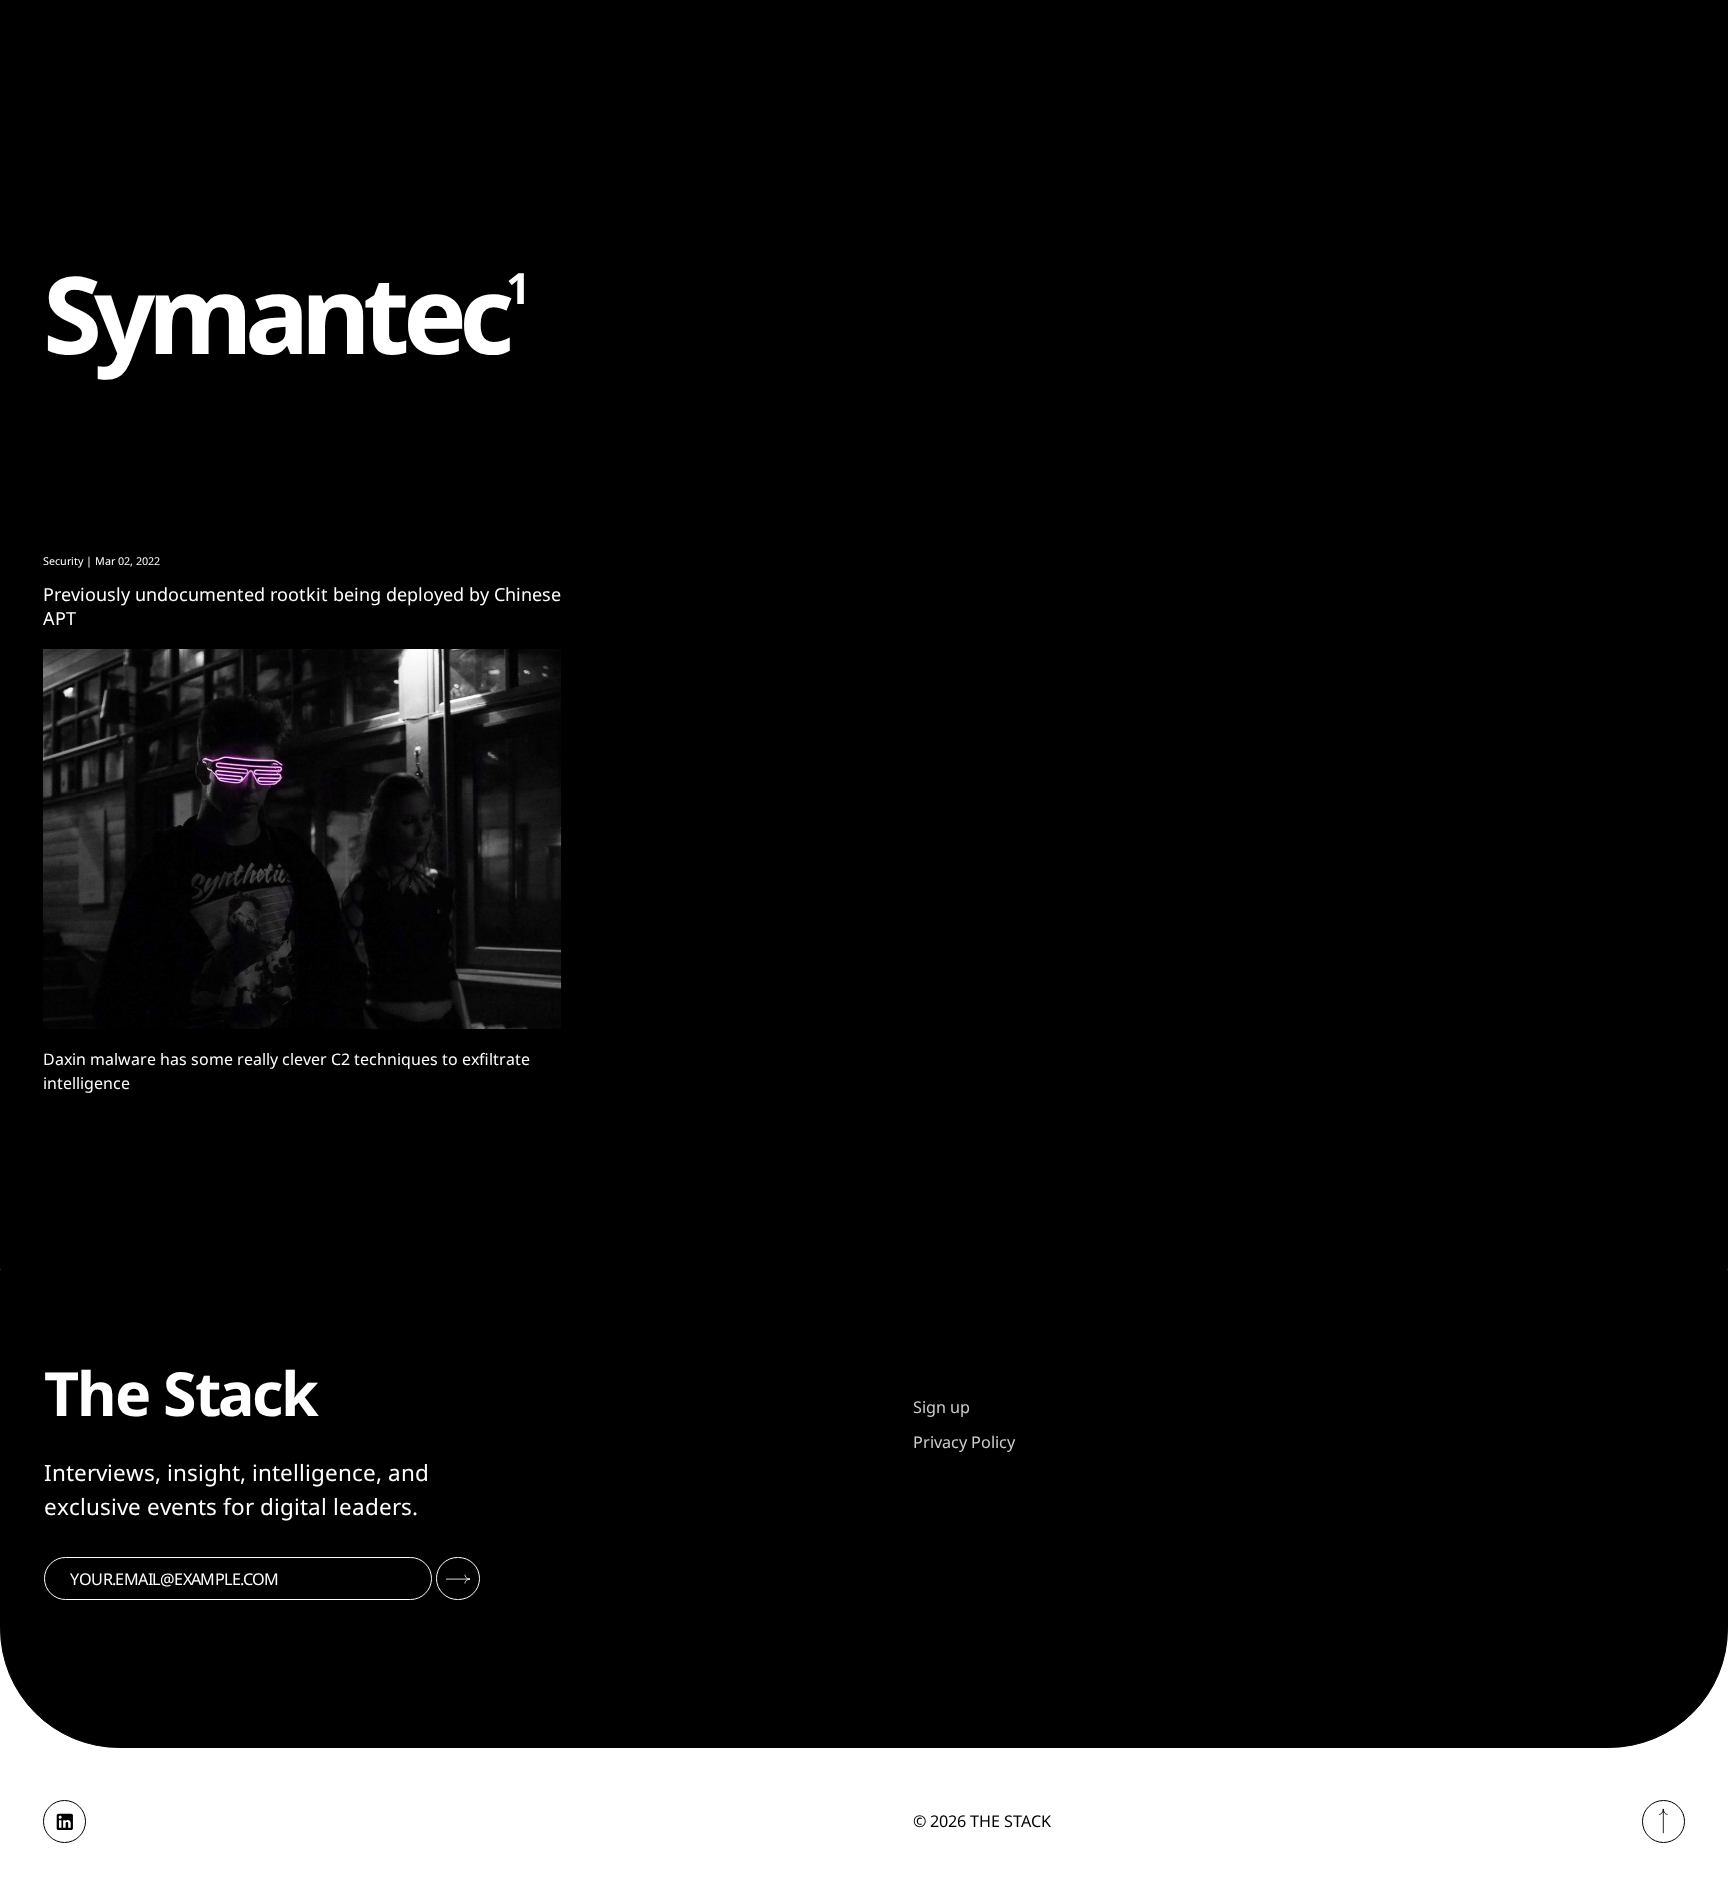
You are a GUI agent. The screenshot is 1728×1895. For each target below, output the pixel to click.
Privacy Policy (964, 1442)
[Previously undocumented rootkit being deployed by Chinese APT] (302, 839)
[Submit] (457, 1578)
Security (63, 561)
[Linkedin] (64, 1821)
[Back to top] (1663, 1821)
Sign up (941, 1407)
